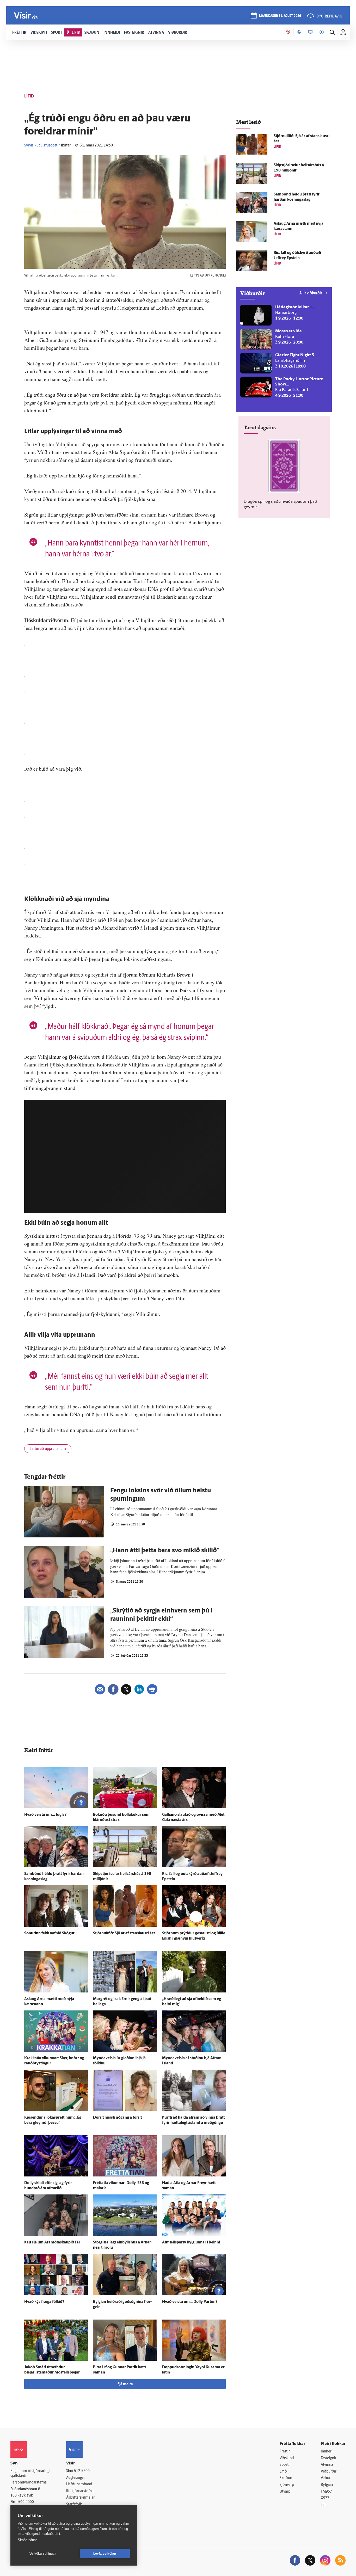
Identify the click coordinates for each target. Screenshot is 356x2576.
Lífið (283, 2472)
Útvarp (285, 2492)
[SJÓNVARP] (310, 32)
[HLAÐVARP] (299, 32)
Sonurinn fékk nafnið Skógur (49, 1933)
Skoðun (286, 2478)
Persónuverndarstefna (29, 2483)
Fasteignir (329, 2458)
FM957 (326, 2492)
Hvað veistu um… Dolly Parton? (190, 2302)
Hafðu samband (79, 2484)
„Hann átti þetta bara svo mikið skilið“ (165, 1551)
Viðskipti (287, 2458)
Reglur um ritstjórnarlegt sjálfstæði (30, 2474)
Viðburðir (329, 2472)
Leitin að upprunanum (48, 1449)
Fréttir (285, 2452)
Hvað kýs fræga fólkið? (44, 2302)
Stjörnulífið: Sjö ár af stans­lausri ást (124, 1933)
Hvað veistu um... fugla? (45, 1815)
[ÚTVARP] (322, 32)
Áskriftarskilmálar (80, 2498)
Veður (326, 2478)
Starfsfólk (74, 2504)
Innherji (327, 2452)
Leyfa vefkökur (105, 2554)
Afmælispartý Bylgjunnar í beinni (191, 2243)
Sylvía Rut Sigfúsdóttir (42, 146)
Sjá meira (125, 2384)
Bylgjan (327, 2485)
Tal (323, 2505)
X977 (325, 2498)
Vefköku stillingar (43, 2554)
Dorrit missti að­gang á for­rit (117, 2118)
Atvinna (327, 2465)
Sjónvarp (287, 2485)
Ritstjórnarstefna (80, 2491)
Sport (284, 2465)
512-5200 (82, 2471)
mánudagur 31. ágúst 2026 (280, 16)
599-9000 (26, 2502)
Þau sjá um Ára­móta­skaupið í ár (52, 2243)
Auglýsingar (76, 2478)
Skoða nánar (27, 2540)
